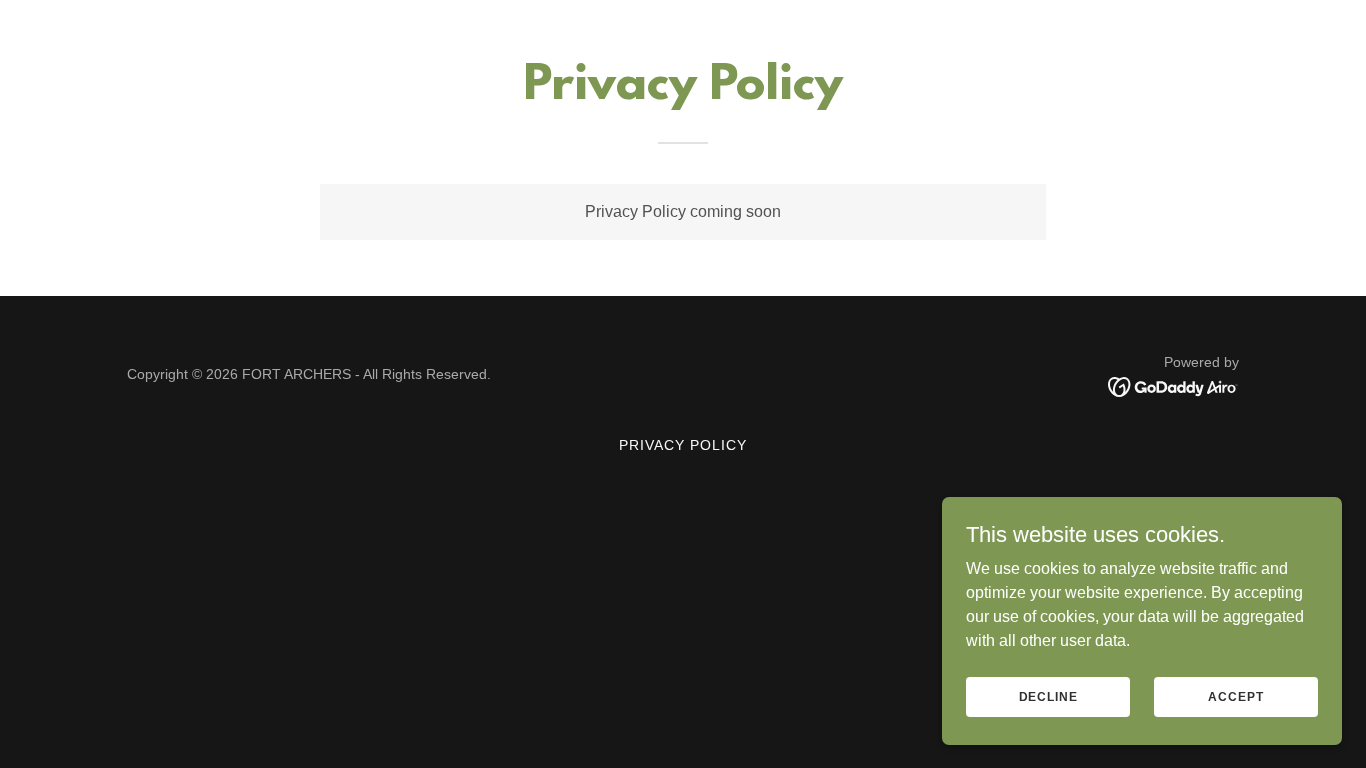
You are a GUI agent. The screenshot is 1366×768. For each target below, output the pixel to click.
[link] (1173, 385)
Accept (1235, 696)
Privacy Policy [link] (683, 445)
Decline (1048, 696)
